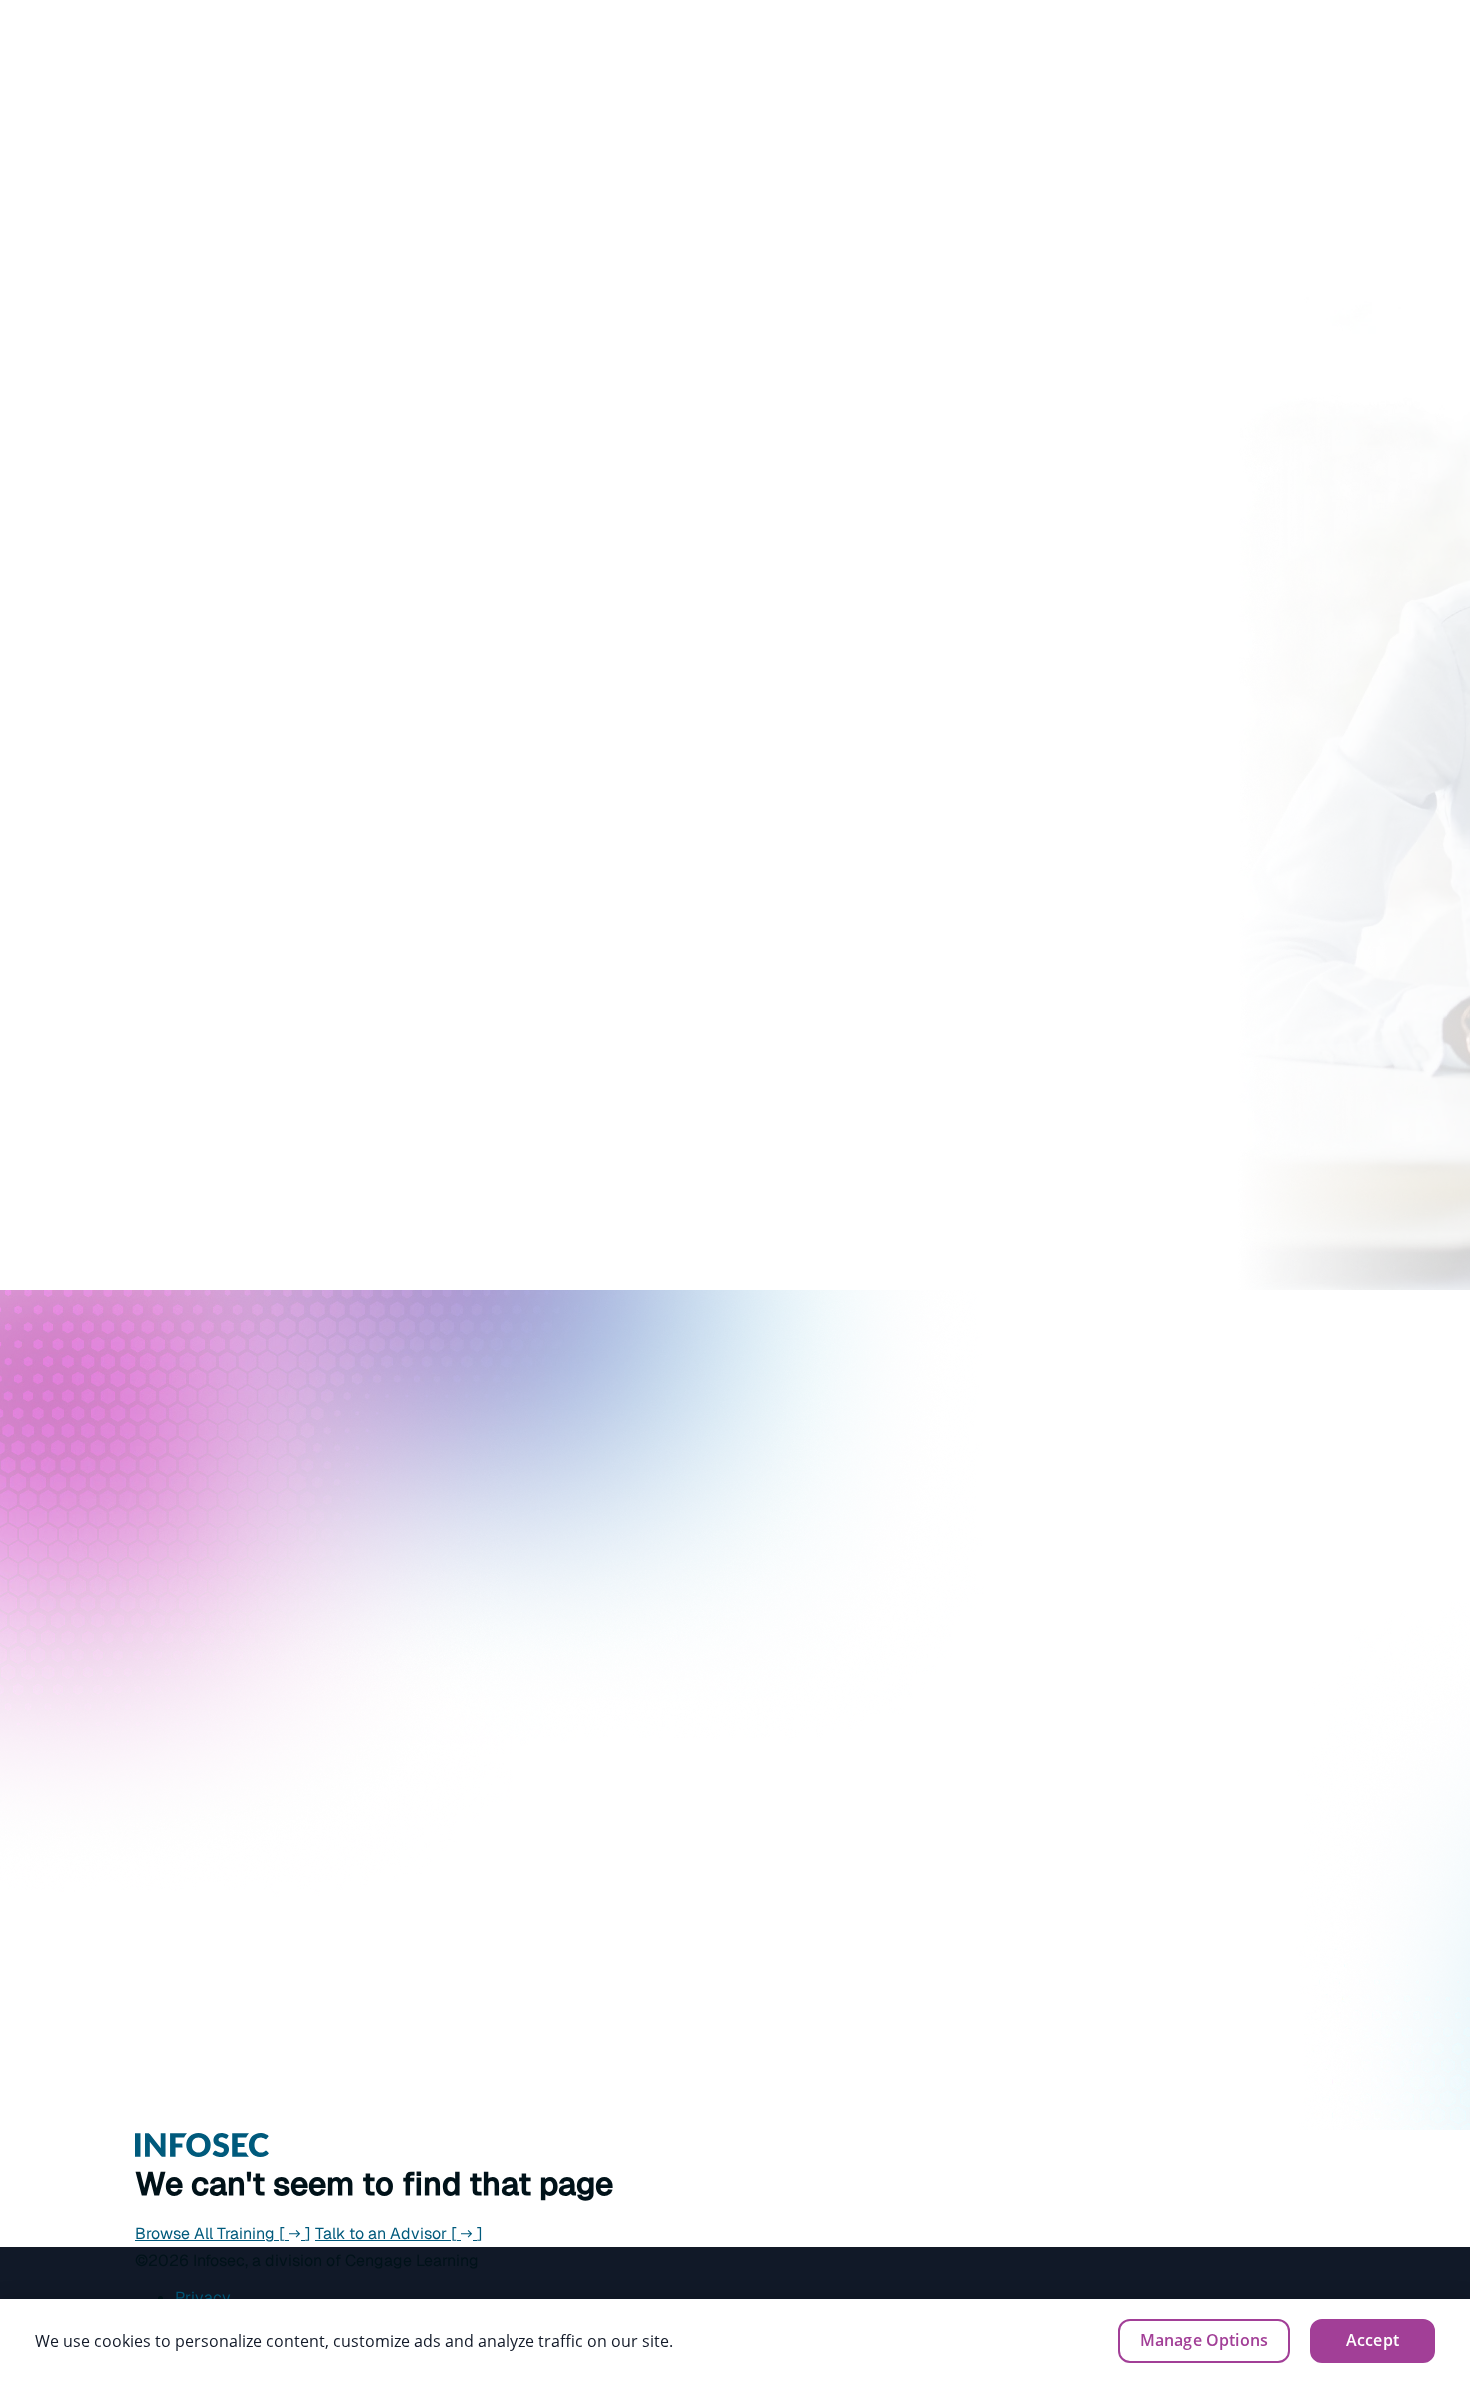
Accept (1372, 2340)
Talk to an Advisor (399, 2233)
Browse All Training (223, 2233)
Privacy (203, 2297)
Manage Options (1204, 2340)
